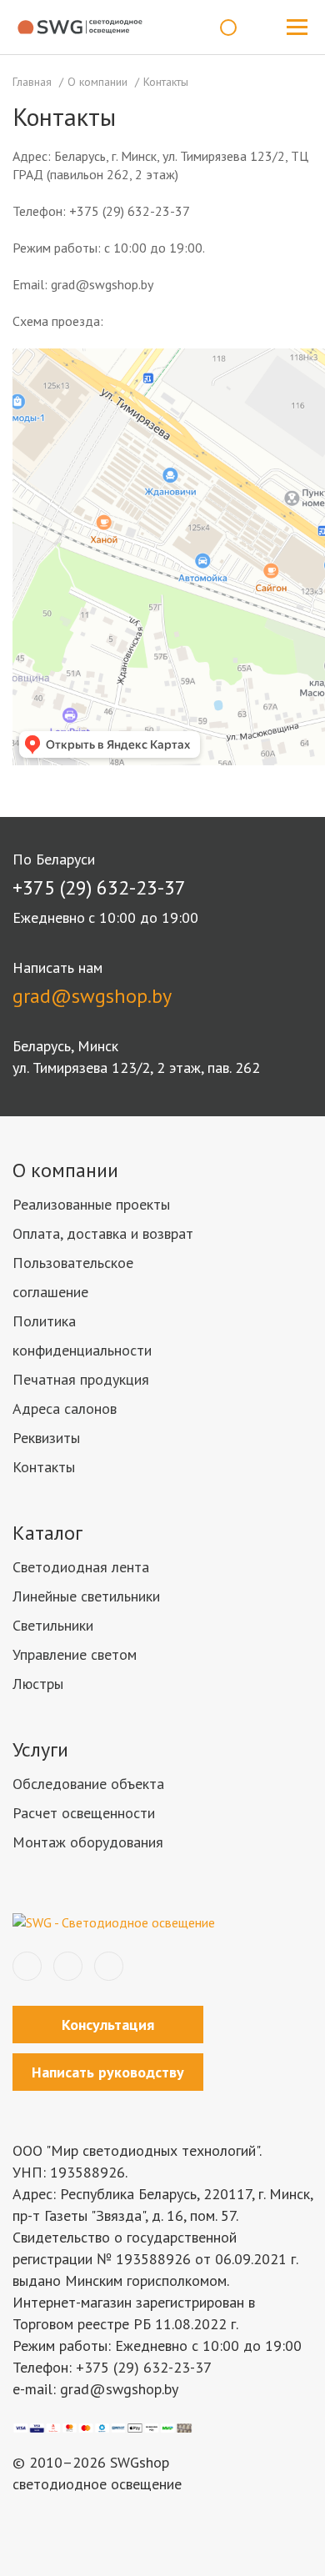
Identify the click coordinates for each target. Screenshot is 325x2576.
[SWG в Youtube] (109, 1966)
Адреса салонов (65, 1408)
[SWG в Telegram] (68, 1966)
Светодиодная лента (81, 1567)
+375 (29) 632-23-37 (99, 887)
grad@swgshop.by (92, 996)
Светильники (53, 1625)
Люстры (38, 1684)
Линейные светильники (86, 1596)
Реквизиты (46, 1438)
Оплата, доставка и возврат (103, 1233)
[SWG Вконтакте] (27, 1966)
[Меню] (297, 28)
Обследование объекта (88, 1784)
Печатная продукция (81, 1379)
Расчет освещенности (84, 1813)
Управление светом (75, 1654)
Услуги (40, 1749)
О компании (65, 1170)
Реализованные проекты (91, 1204)
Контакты (44, 1467)
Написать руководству (108, 2072)
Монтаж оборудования (88, 1842)
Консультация (108, 2025)
